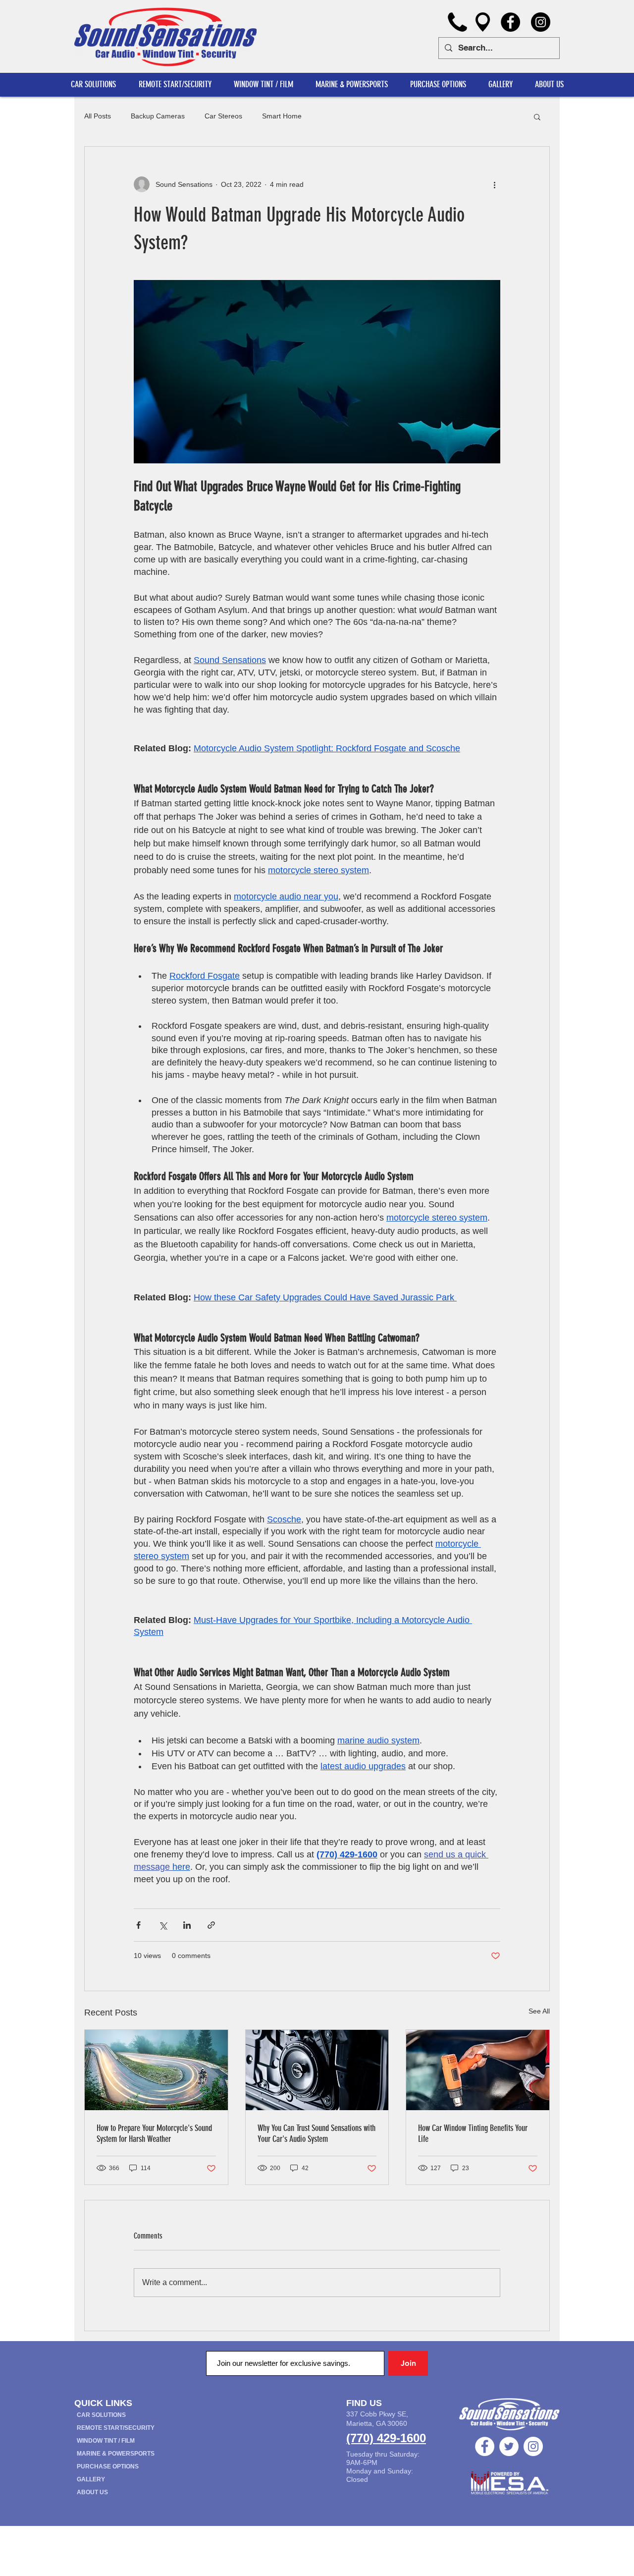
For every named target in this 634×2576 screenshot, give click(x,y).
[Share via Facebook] (138, 1925)
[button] (549, 84)
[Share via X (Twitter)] (163, 1925)
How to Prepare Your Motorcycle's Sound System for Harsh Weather (154, 2133)
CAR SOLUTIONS (101, 2415)
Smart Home (282, 116)
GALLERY (91, 2479)
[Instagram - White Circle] (533, 2446)
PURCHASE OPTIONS (108, 2466)
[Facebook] (510, 22)
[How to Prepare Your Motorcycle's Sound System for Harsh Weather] (156, 2070)
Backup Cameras (158, 116)
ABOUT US (92, 2492)
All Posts (98, 116)
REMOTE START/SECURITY (116, 2428)
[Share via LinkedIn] (187, 1925)
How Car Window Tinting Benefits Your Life (473, 2133)
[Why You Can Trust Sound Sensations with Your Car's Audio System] (317, 2070)
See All (539, 2011)
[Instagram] (541, 22)
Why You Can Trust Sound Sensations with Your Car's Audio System (317, 2133)
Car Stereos (223, 116)
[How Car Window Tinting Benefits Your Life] (478, 2070)
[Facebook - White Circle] (485, 2446)
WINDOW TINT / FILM (106, 2441)
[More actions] (494, 184)
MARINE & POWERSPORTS (116, 2454)
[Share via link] (211, 1925)
